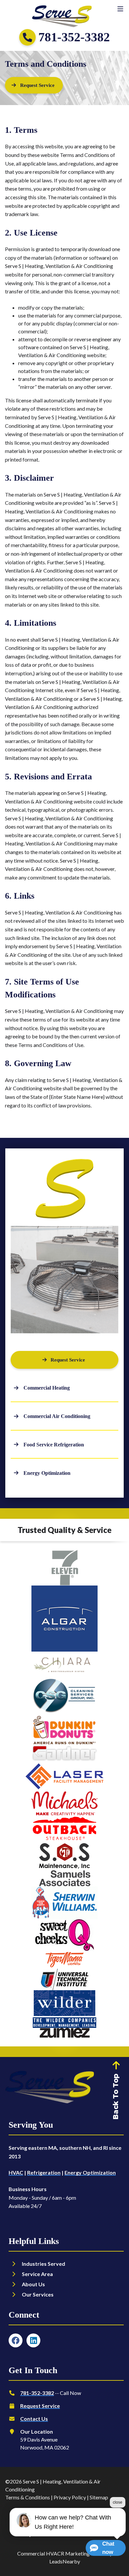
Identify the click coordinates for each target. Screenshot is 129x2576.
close (118, 2502)
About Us (33, 2284)
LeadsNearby (65, 2561)
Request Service (40, 2406)
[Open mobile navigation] (120, 9)
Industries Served (43, 2264)
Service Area (37, 2274)
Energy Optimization (90, 2172)
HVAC (16, 2172)
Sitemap (99, 2497)
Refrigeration (44, 2172)
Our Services (38, 2294)
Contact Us (34, 2419)
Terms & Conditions (28, 2497)
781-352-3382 (37, 2393)
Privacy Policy (70, 2497)
